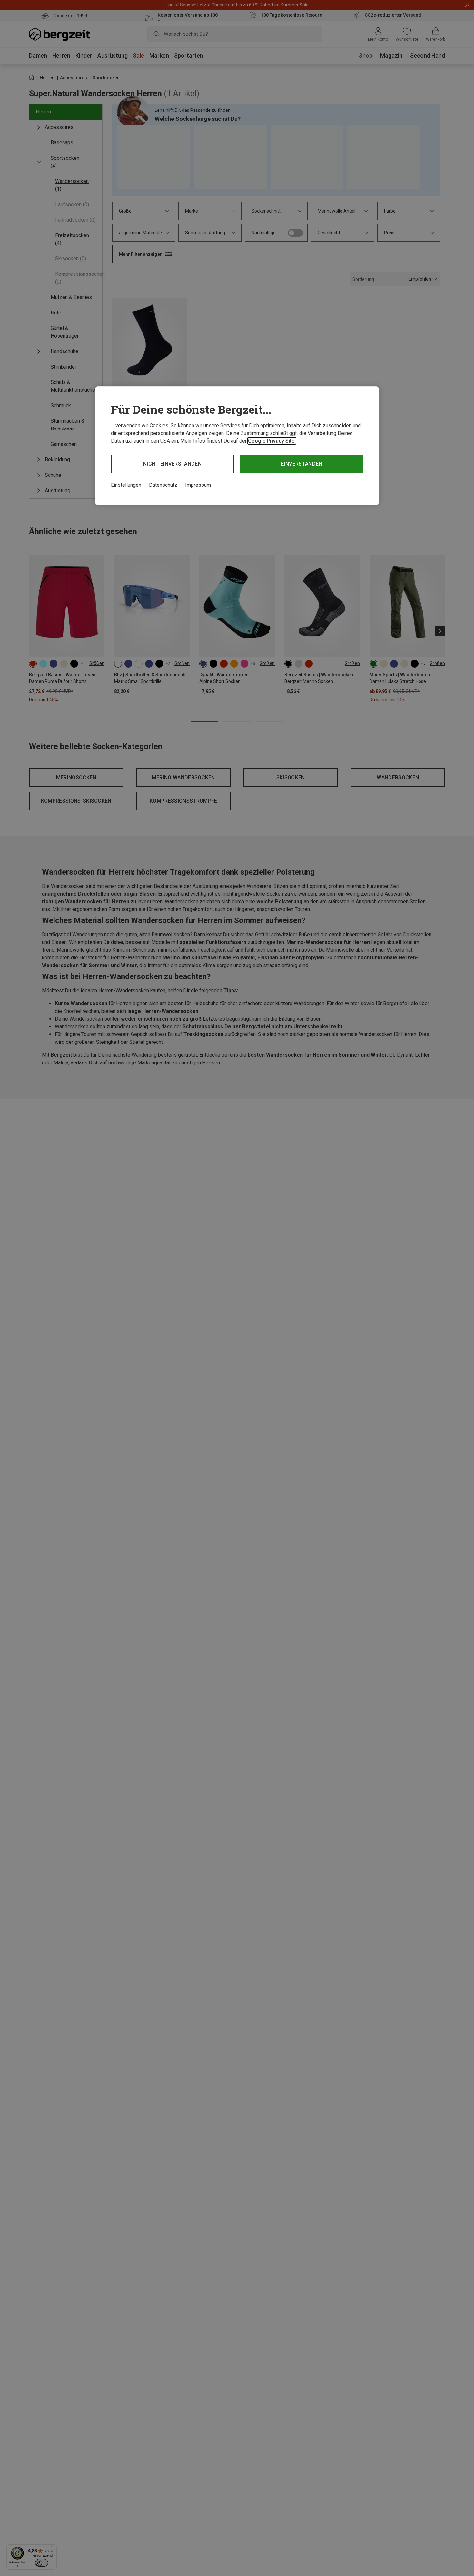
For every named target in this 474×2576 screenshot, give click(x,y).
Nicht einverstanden (172, 464)
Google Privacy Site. (272, 441)
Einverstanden (301, 464)
